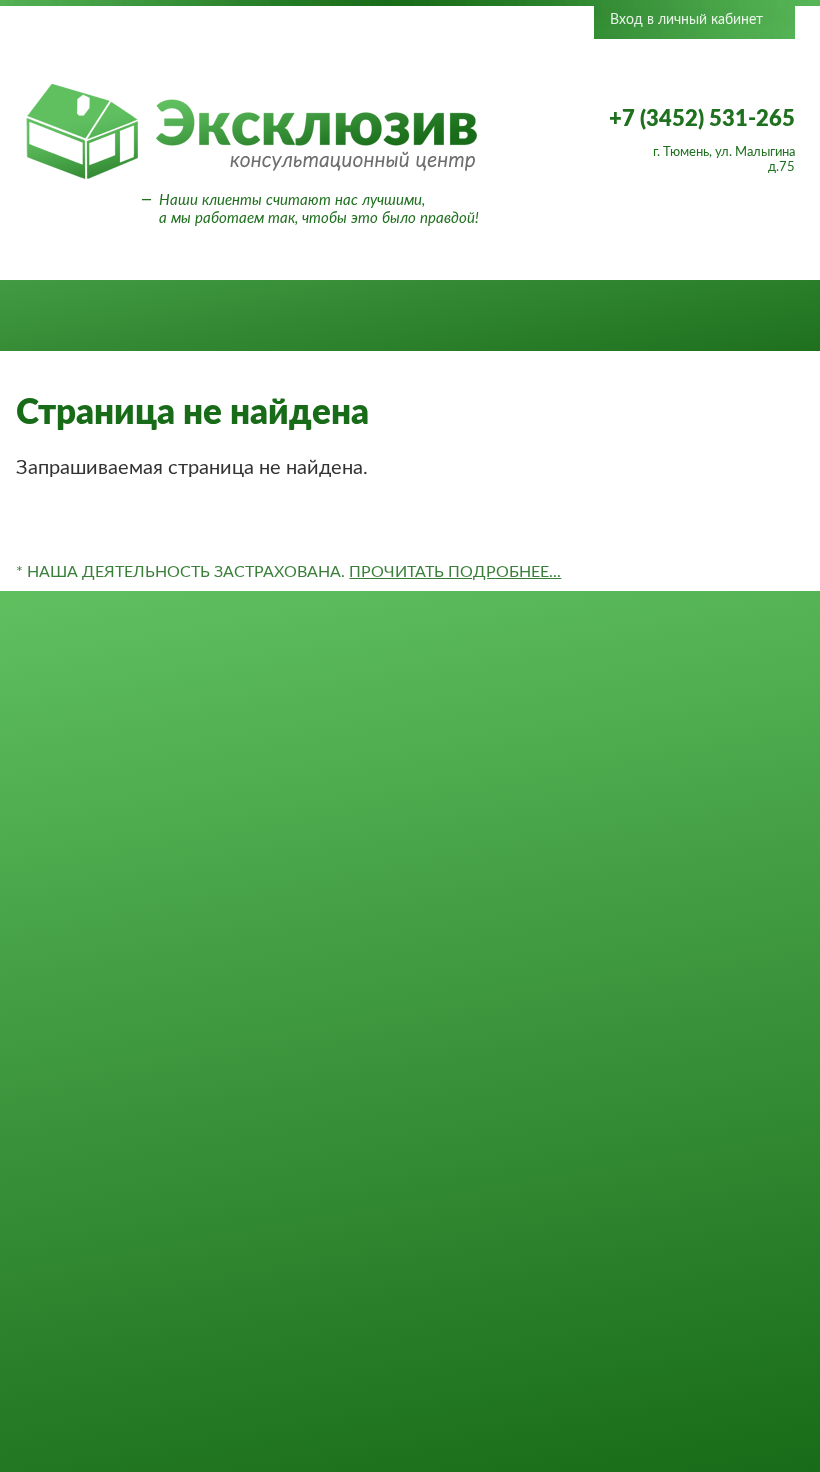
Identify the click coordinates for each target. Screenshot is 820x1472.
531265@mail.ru (689, 1136)
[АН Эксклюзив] (251, 176)
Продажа (145, 316)
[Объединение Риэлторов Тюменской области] (257, 52)
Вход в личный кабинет (686, 20)
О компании (336, 316)
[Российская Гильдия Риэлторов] (399, 52)
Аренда (233, 316)
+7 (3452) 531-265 (702, 119)
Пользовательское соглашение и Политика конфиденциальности (689, 1322)
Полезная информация (510, 316)
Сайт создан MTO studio (688, 1377)
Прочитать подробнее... (455, 572)
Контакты (672, 316)
